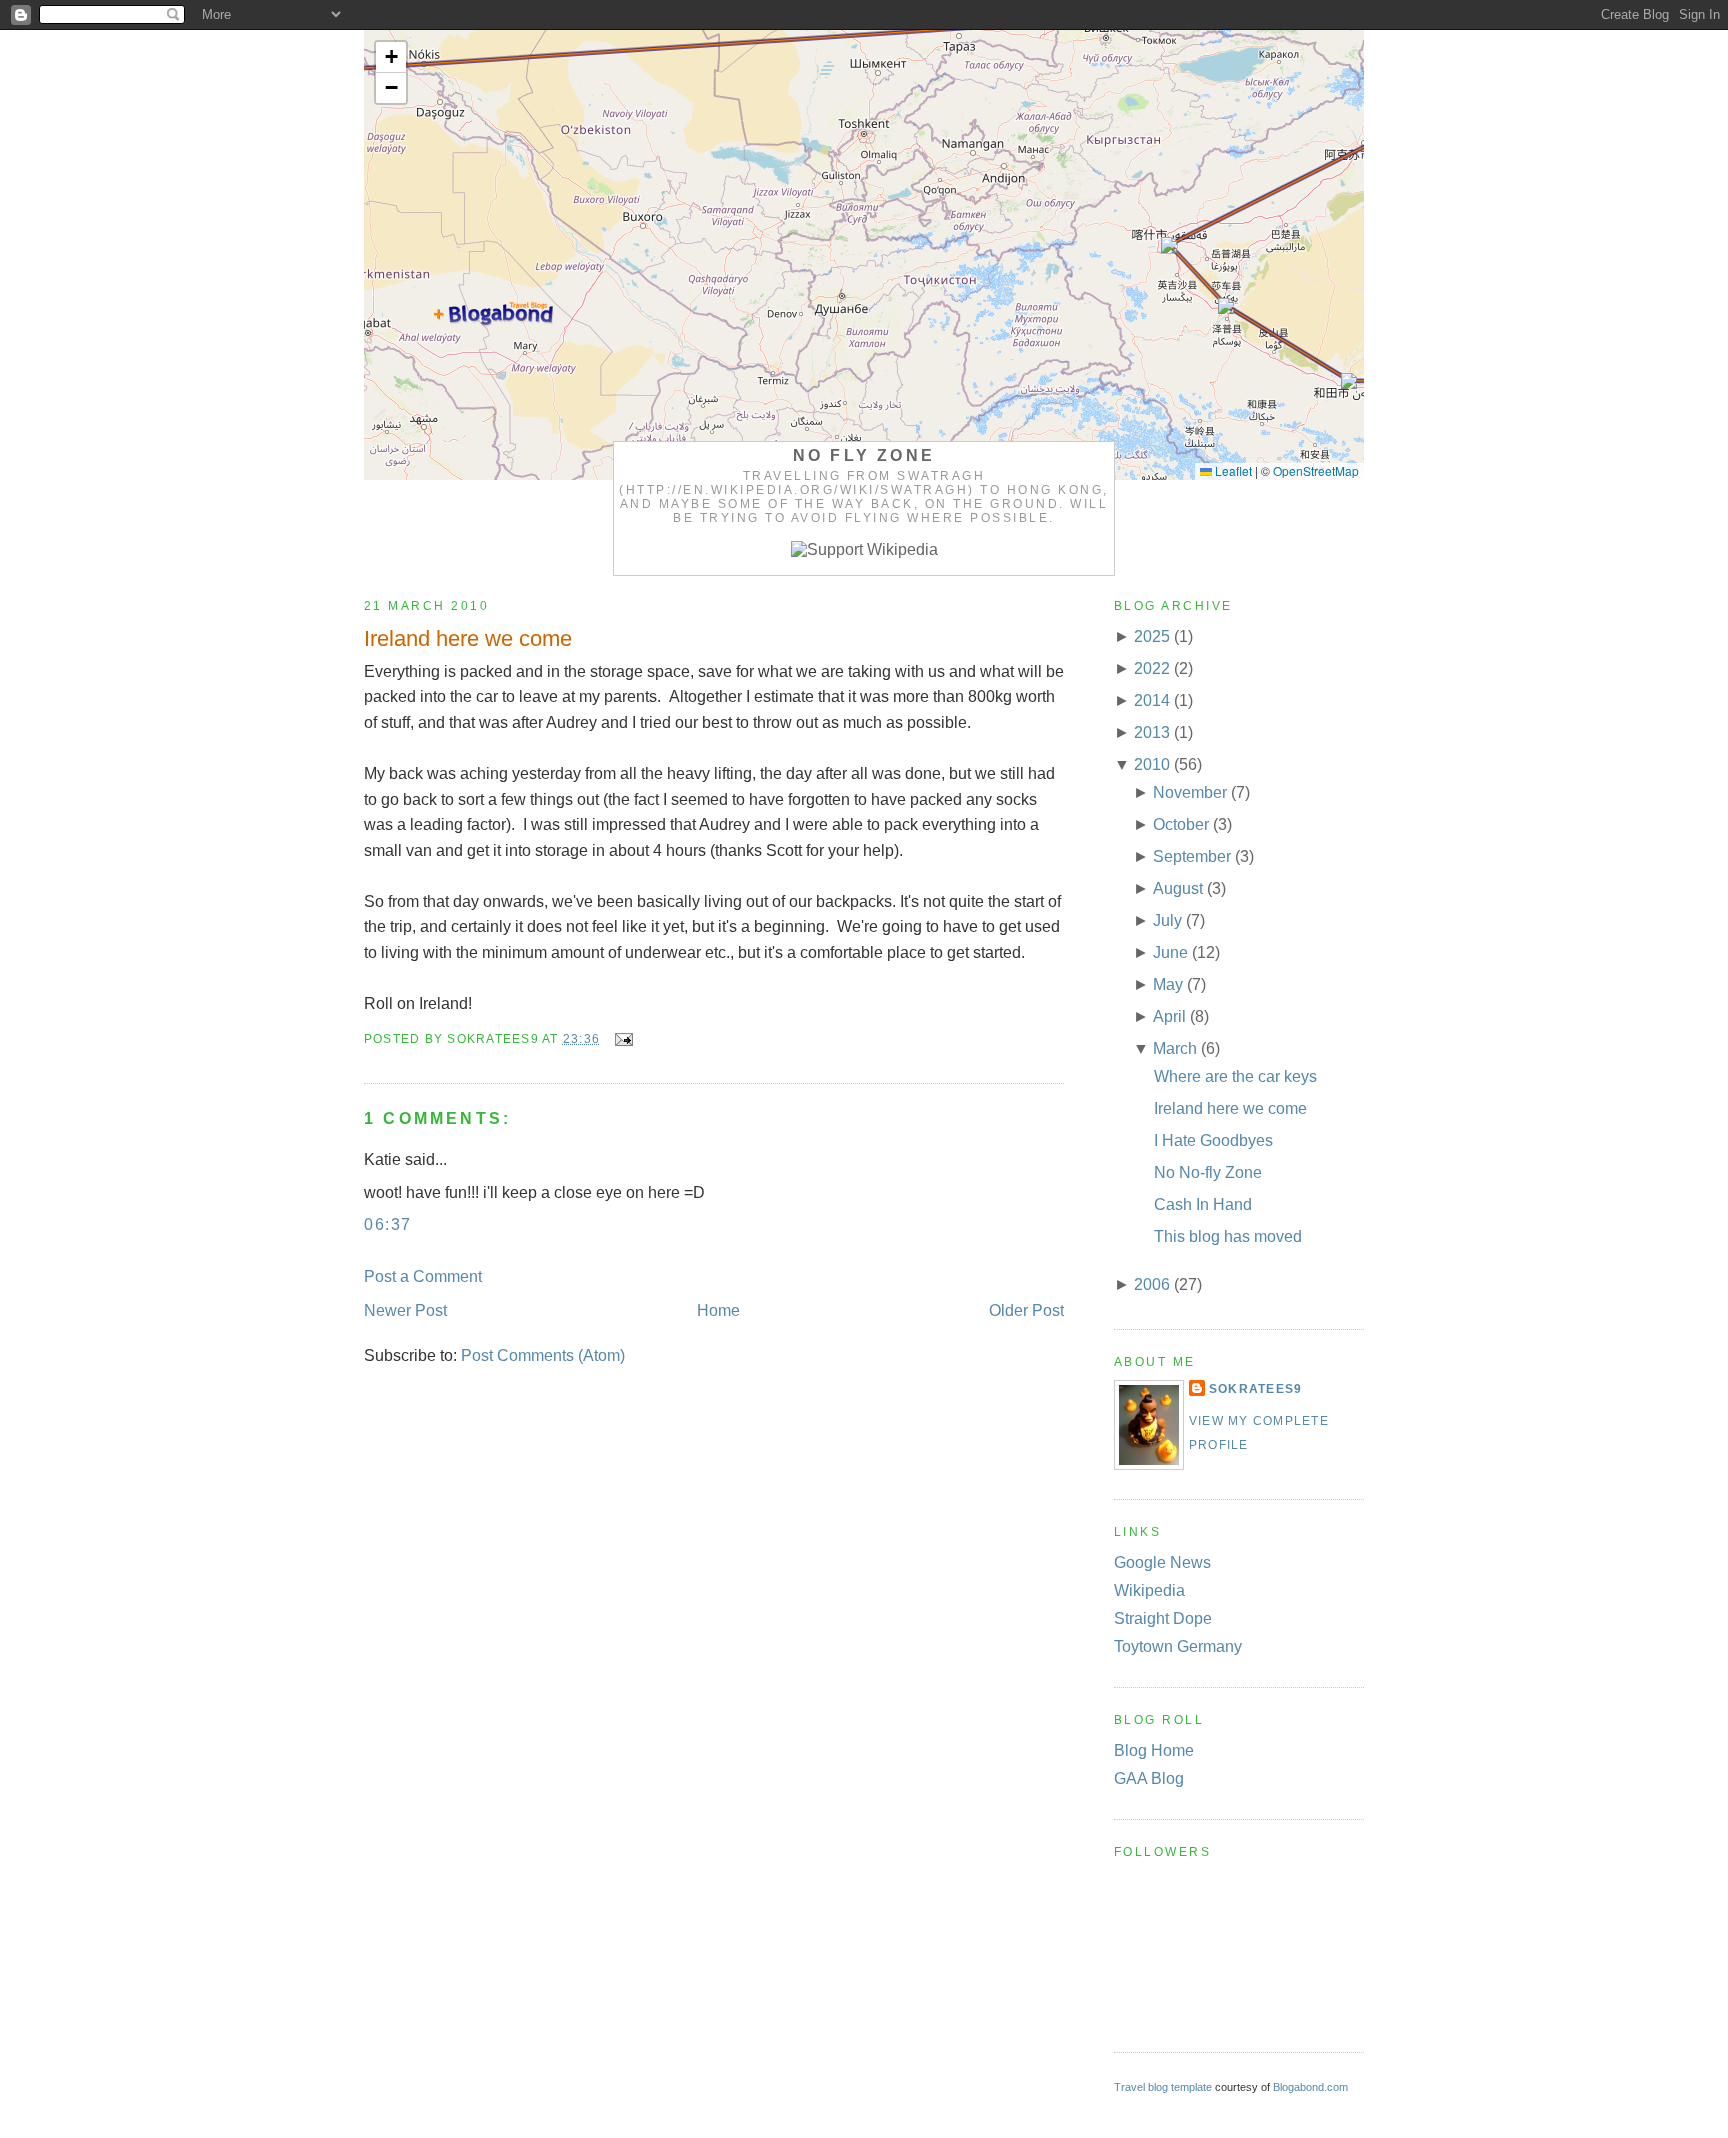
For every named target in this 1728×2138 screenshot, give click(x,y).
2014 (1152, 700)
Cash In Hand (1203, 1204)
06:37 (388, 1224)
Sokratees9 (1255, 1389)
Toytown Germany (1178, 1646)
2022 (1152, 668)
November (1190, 792)
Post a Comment (423, 1276)
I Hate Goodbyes (1213, 1140)
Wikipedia (1149, 1590)
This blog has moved (1228, 1236)
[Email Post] (620, 1039)
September (1192, 856)
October (1181, 824)
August (1178, 888)
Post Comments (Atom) (543, 1355)
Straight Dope (1163, 1618)
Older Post (1026, 1310)
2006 (1152, 1284)
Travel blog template (1163, 2087)
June (1170, 952)
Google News (1162, 1562)
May (1168, 984)
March (1175, 1048)
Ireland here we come (468, 638)
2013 (1152, 732)
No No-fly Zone (1208, 1172)
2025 (1152, 636)
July (1167, 920)
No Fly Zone (864, 455)
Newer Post (405, 1310)
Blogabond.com (1310, 2087)
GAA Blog (1149, 1778)
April (1169, 1016)
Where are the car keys (1235, 1076)
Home (718, 1310)
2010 (1152, 764)
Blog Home (1154, 1750)
